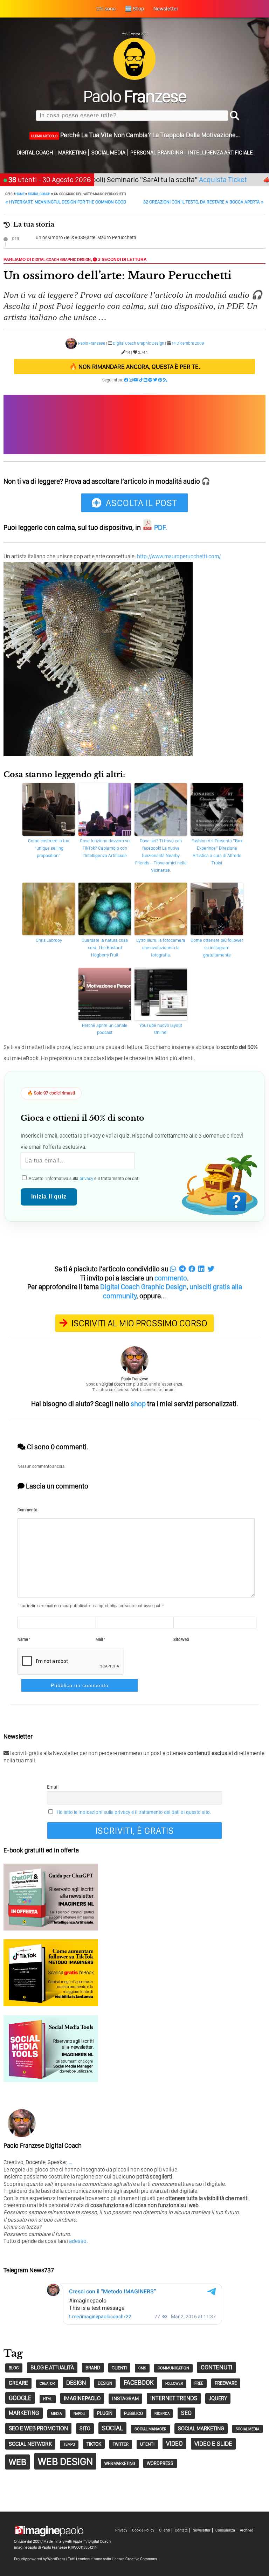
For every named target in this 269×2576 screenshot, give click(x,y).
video (174, 2443)
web (18, 2462)
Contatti (181, 2530)
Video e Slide (213, 2443)
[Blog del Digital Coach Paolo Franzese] (134, 78)
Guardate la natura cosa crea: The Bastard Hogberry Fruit (105, 948)
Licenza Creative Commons (134, 2559)
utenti (147, 2444)
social (112, 2428)
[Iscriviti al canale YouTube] (136, 380)
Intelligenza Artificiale (220, 153)
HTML (48, 2399)
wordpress (160, 2463)
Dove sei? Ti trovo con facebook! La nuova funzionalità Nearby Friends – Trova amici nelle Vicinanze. (161, 855)
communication (173, 2368)
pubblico (133, 2413)
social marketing (201, 2428)
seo (186, 2413)
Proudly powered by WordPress (40, 2559)
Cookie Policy (143, 2530)
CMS (142, 2368)
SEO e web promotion (38, 2428)
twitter (121, 2444)
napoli (80, 2414)
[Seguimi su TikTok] (141, 380)
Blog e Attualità (52, 2367)
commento (171, 1278)
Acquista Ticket (183, 179)
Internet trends (174, 2398)
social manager (150, 2429)
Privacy (121, 2530)
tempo (69, 2444)
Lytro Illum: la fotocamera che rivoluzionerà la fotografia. (161, 948)
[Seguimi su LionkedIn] (146, 380)
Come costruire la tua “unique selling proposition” (49, 848)
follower (174, 2384)
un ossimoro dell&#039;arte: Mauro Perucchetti (86, 237)
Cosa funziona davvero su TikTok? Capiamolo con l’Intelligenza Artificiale (105, 848)
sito (85, 2428)
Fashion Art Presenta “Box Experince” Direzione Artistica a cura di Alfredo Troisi (217, 852)
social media (247, 2429)
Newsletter (202, 2530)
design (76, 2382)
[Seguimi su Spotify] (150, 380)
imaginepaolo (82, 2398)
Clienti (164, 2530)
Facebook (139, 2382)
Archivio (247, 2530)
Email (53, 1787)
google (20, 2398)
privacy (86, 1178)
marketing (24, 2413)
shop (138, 1404)
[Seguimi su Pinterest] (160, 380)
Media (56, 2413)
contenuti (216, 2367)
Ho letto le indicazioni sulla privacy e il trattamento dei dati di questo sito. (134, 1812)
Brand (93, 2368)
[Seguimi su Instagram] (131, 380)
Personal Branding (157, 153)
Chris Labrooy (49, 940)
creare (18, 2383)
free (199, 2383)
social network (30, 2444)
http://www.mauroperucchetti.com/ (179, 556)
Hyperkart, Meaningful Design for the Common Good (66, 202)
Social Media (108, 153)
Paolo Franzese (92, 343)
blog (14, 2368)
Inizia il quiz (49, 1197)
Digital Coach (35, 153)
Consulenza (225, 2530)
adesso (78, 2241)
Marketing (72, 153)
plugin (105, 2413)
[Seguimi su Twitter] (155, 380)
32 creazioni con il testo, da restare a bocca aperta (204, 202)
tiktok (94, 2444)
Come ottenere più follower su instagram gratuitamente (217, 948)
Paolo (135, 96)
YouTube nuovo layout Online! (161, 1029)
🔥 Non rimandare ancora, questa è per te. (135, 367)
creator (47, 2384)
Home (20, 194)
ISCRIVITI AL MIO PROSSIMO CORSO (139, 1323)
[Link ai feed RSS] (165, 380)
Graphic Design (75, 260)
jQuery (218, 2398)
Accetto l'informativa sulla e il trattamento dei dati (84, 1178)
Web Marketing (120, 2463)
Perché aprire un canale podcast (105, 1029)
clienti (119, 2368)
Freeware (226, 2383)
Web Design (65, 2461)
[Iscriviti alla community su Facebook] (126, 380)
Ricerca (162, 2413)
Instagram (125, 2398)
